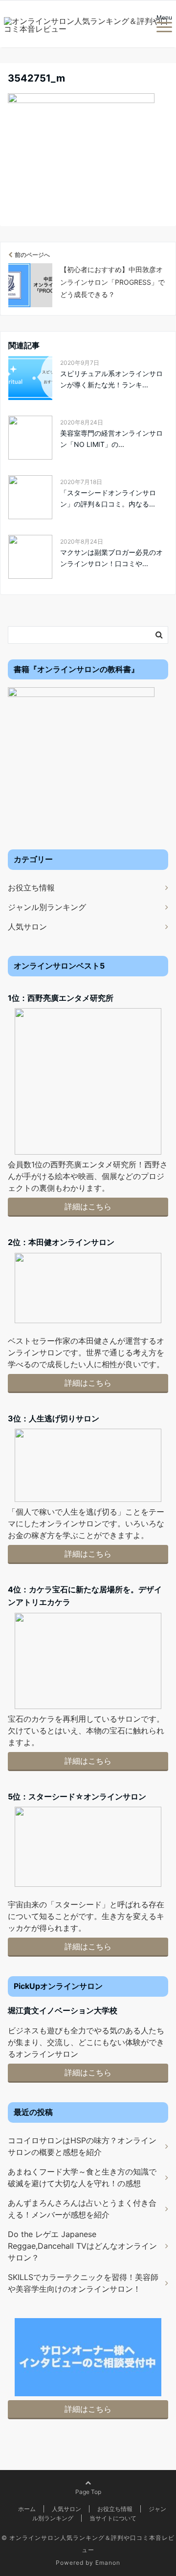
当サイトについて (113, 2518)
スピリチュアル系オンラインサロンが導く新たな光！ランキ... (111, 379)
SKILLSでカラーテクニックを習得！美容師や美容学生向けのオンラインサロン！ (83, 2283)
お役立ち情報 (31, 887)
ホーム (27, 2509)
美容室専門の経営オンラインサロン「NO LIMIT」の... (111, 438)
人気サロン (27, 927)
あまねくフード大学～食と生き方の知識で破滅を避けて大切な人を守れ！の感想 (82, 2177)
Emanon (108, 2563)
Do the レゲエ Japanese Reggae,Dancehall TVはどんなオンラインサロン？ (82, 2246)
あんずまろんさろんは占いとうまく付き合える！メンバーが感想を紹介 (82, 2209)
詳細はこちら (88, 1206)
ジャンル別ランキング (47, 907)
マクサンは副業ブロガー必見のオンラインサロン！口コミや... (111, 558)
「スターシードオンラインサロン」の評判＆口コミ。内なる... (108, 498)
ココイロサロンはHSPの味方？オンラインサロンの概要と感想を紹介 (82, 2146)
